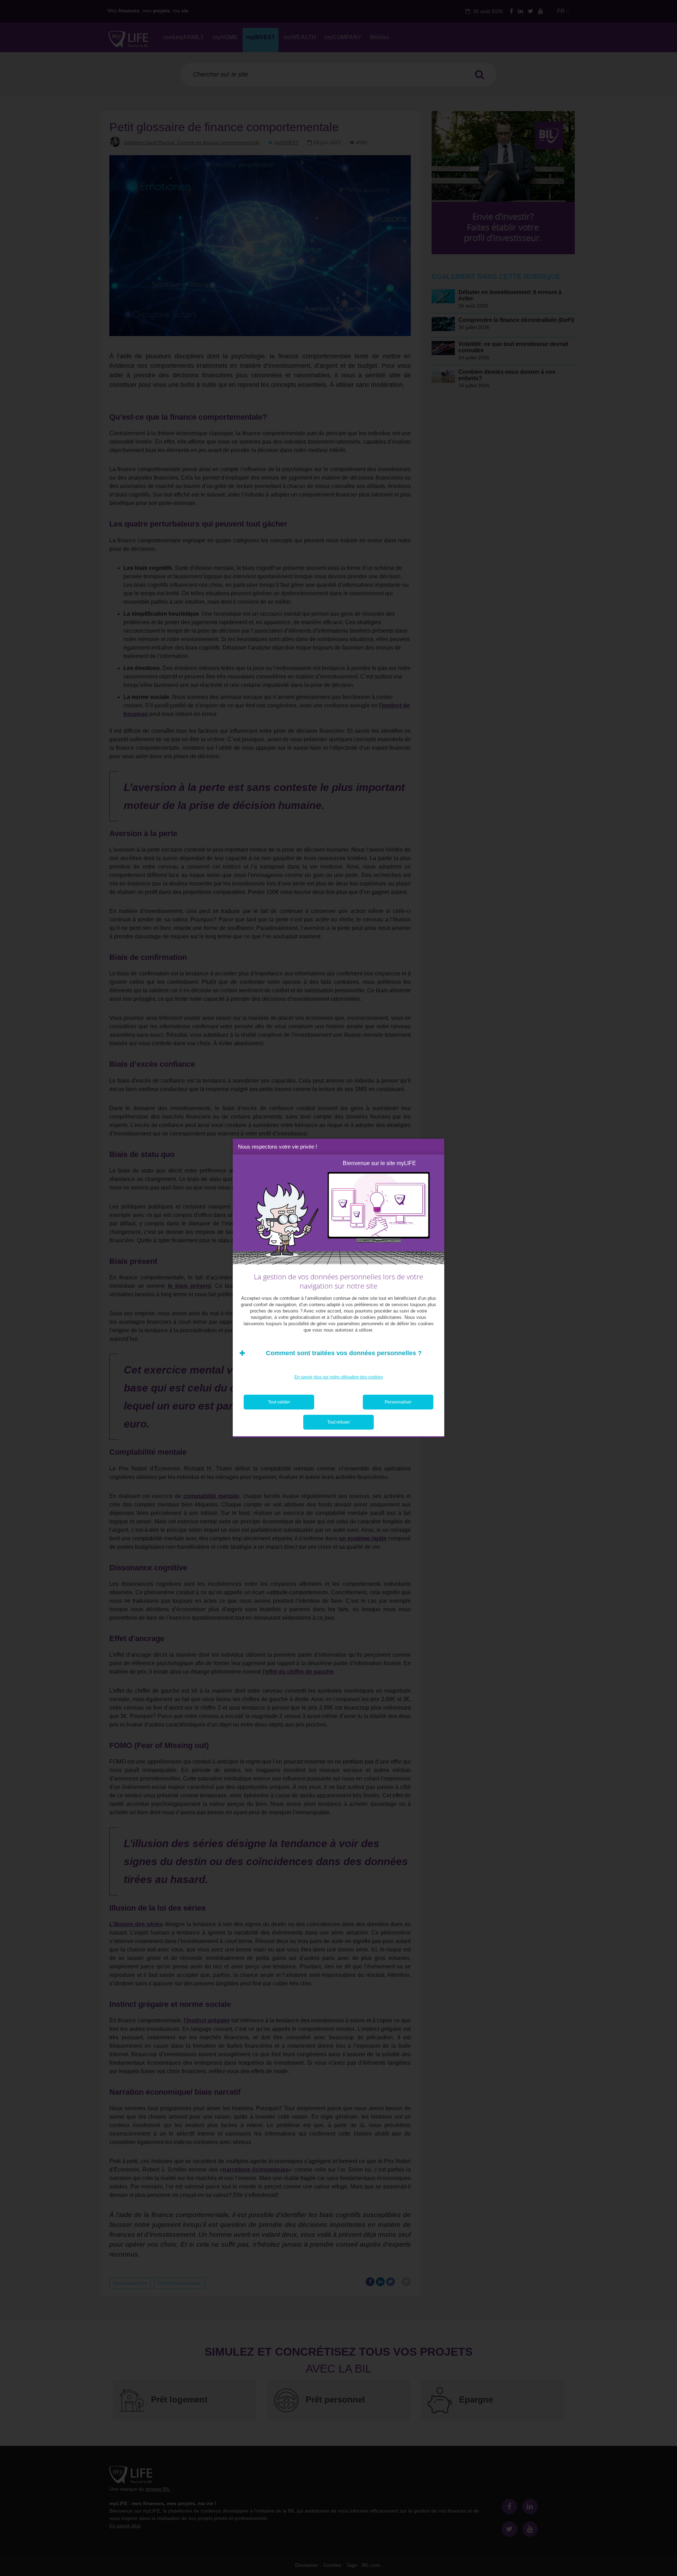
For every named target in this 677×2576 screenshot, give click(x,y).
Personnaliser (398, 1402)
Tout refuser (338, 1422)
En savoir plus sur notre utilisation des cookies (339, 1377)
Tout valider (279, 1402)
